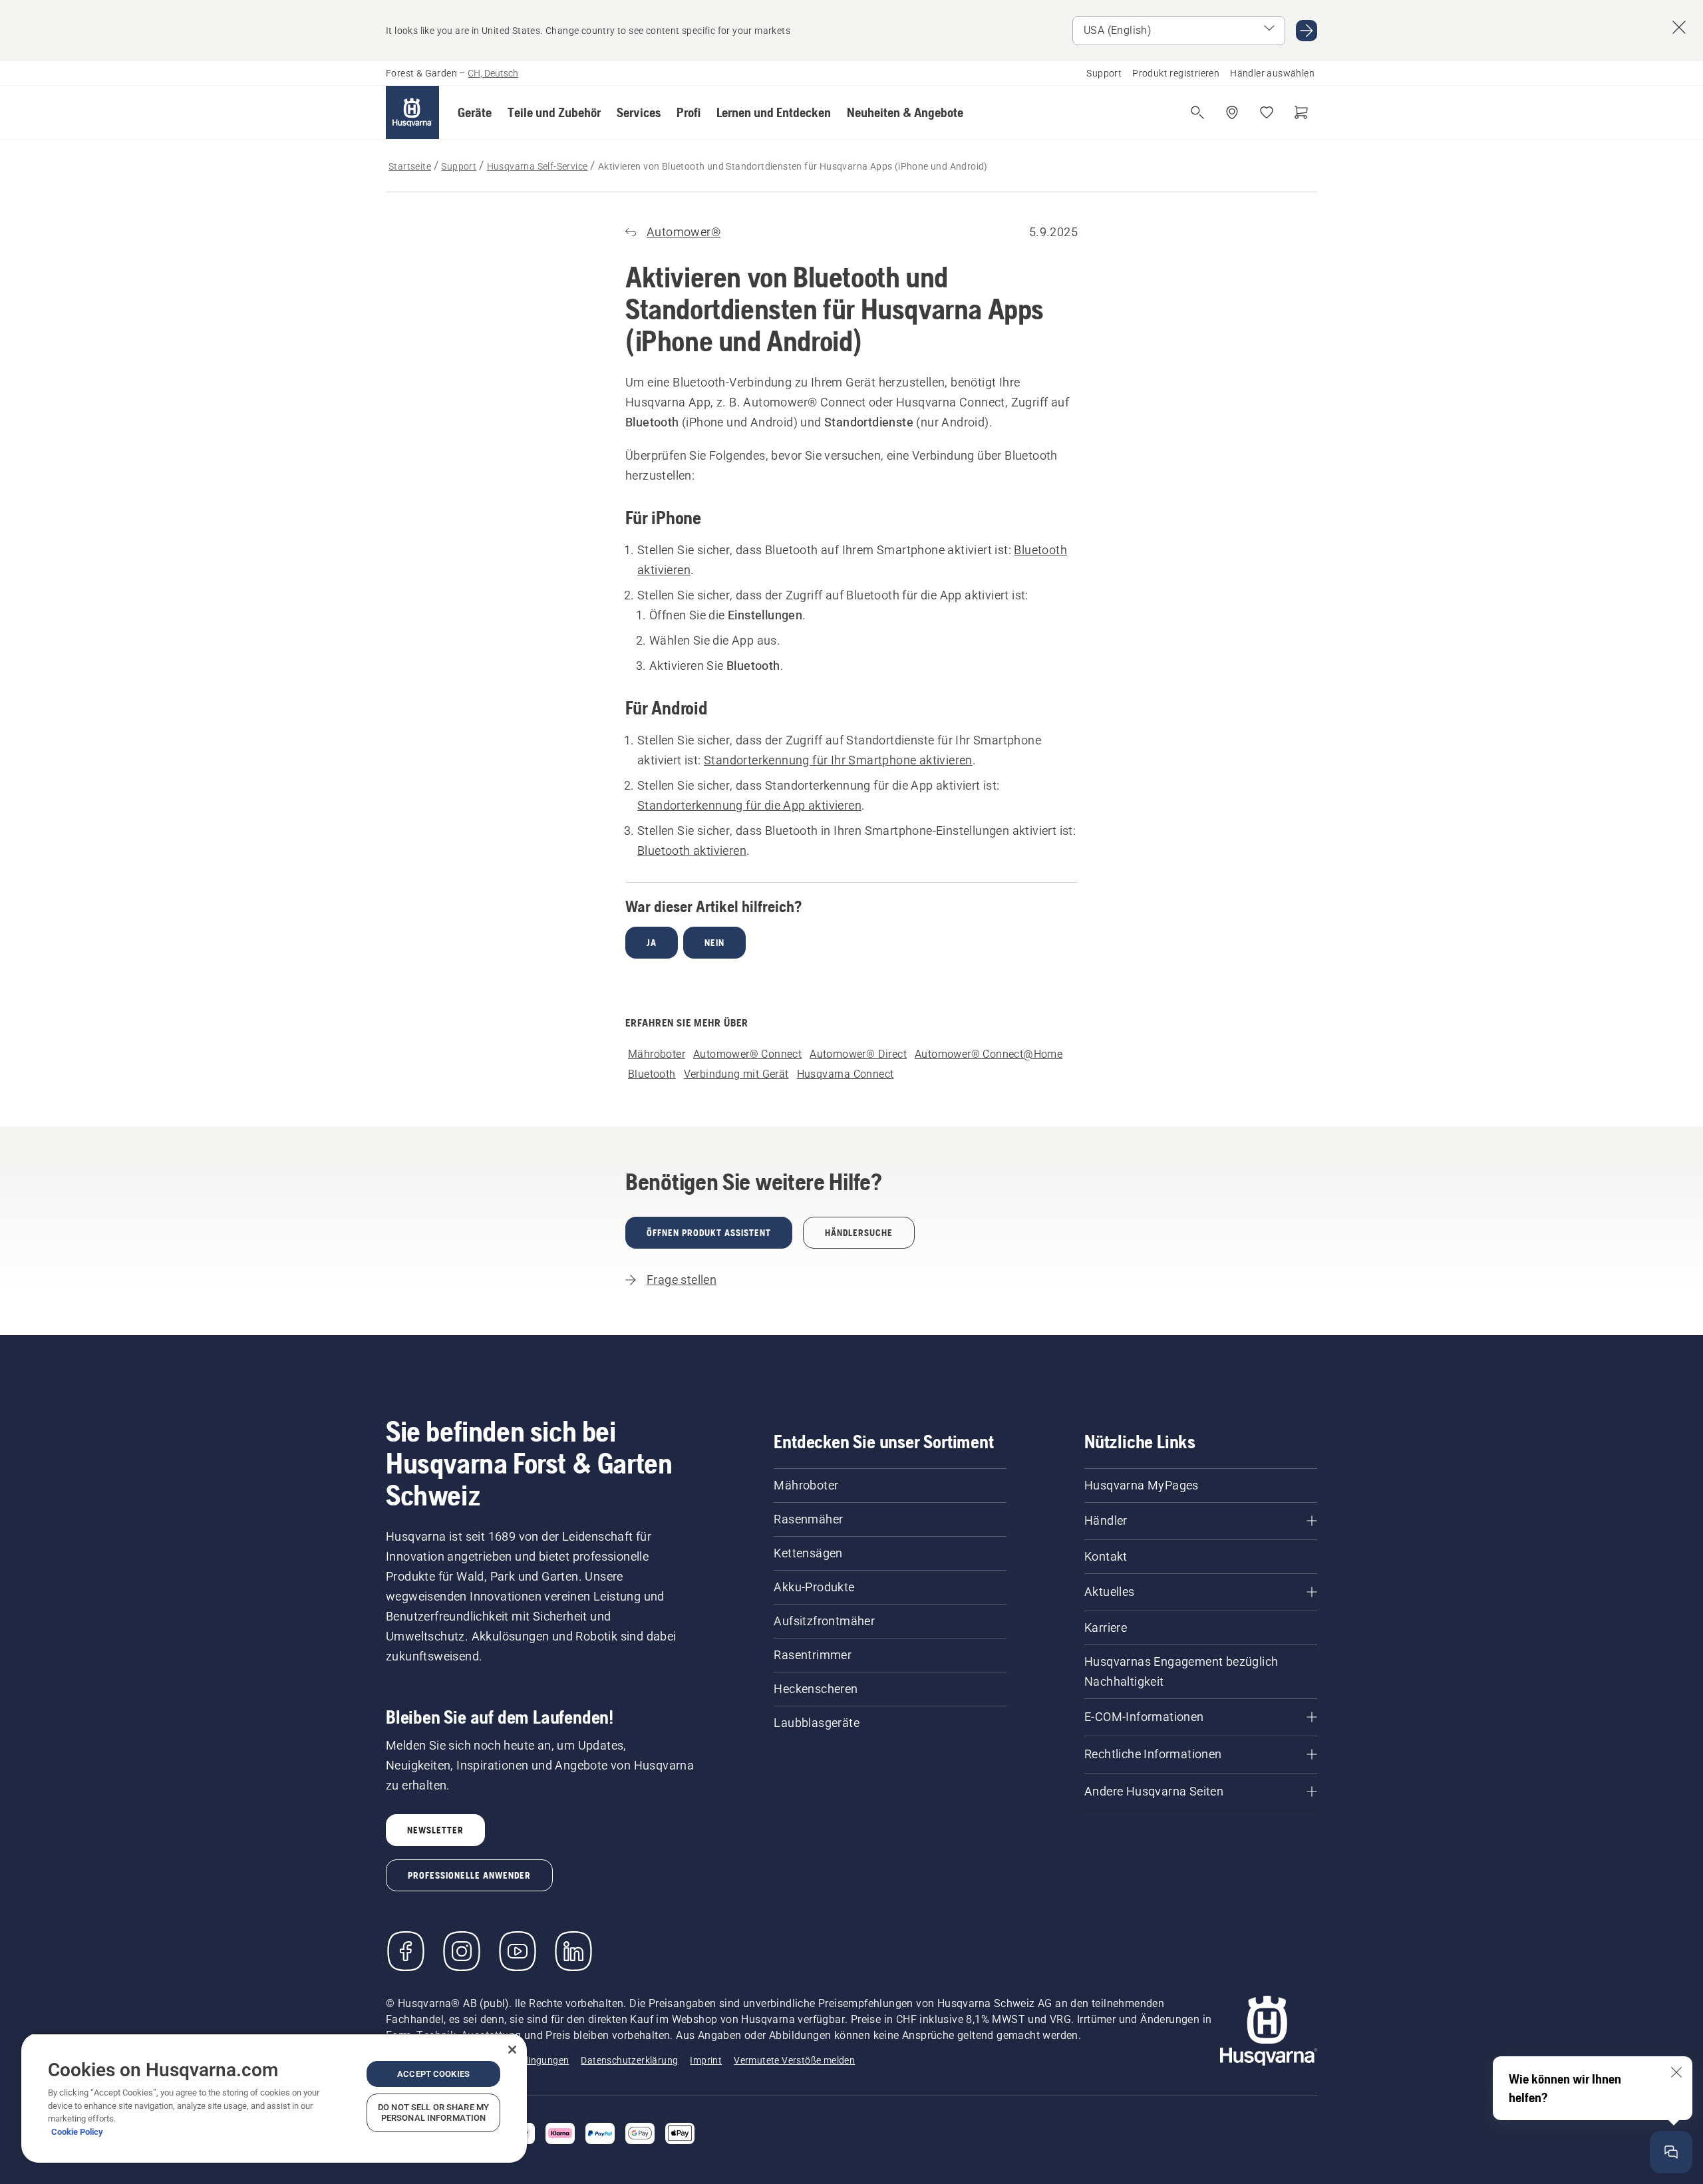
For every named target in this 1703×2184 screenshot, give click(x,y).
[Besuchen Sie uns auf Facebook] (406, 1951)
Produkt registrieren (1176, 73)
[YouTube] (518, 1951)
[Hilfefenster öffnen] (1671, 2152)
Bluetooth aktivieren (692, 851)
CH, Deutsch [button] (493, 73)
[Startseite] (412, 112)
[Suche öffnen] (1197, 112)
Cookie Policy (77, 2132)
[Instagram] (462, 1951)
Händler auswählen (1272, 73)
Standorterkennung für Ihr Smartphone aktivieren (838, 760)
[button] (475, 112)
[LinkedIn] (573, 1951)
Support (1104, 73)
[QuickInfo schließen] (1676, 2072)
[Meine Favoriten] (1267, 112)
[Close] (512, 2050)
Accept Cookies (433, 2074)
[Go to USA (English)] (1307, 31)
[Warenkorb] (1301, 112)
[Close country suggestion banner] (1679, 27)
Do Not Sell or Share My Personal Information (433, 2112)
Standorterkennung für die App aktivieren (749, 805)
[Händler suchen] (1232, 112)
